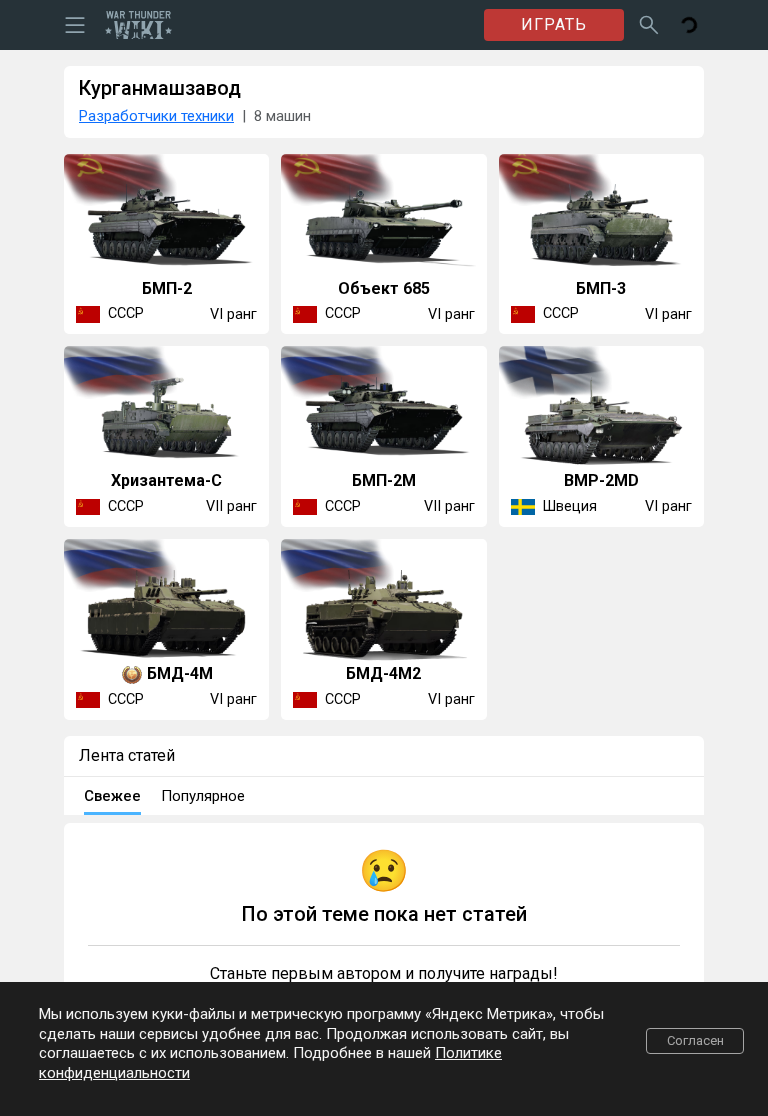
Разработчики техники (156, 116)
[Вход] (689, 25)
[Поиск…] (649, 25)
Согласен (695, 1040)
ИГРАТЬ (554, 24)
